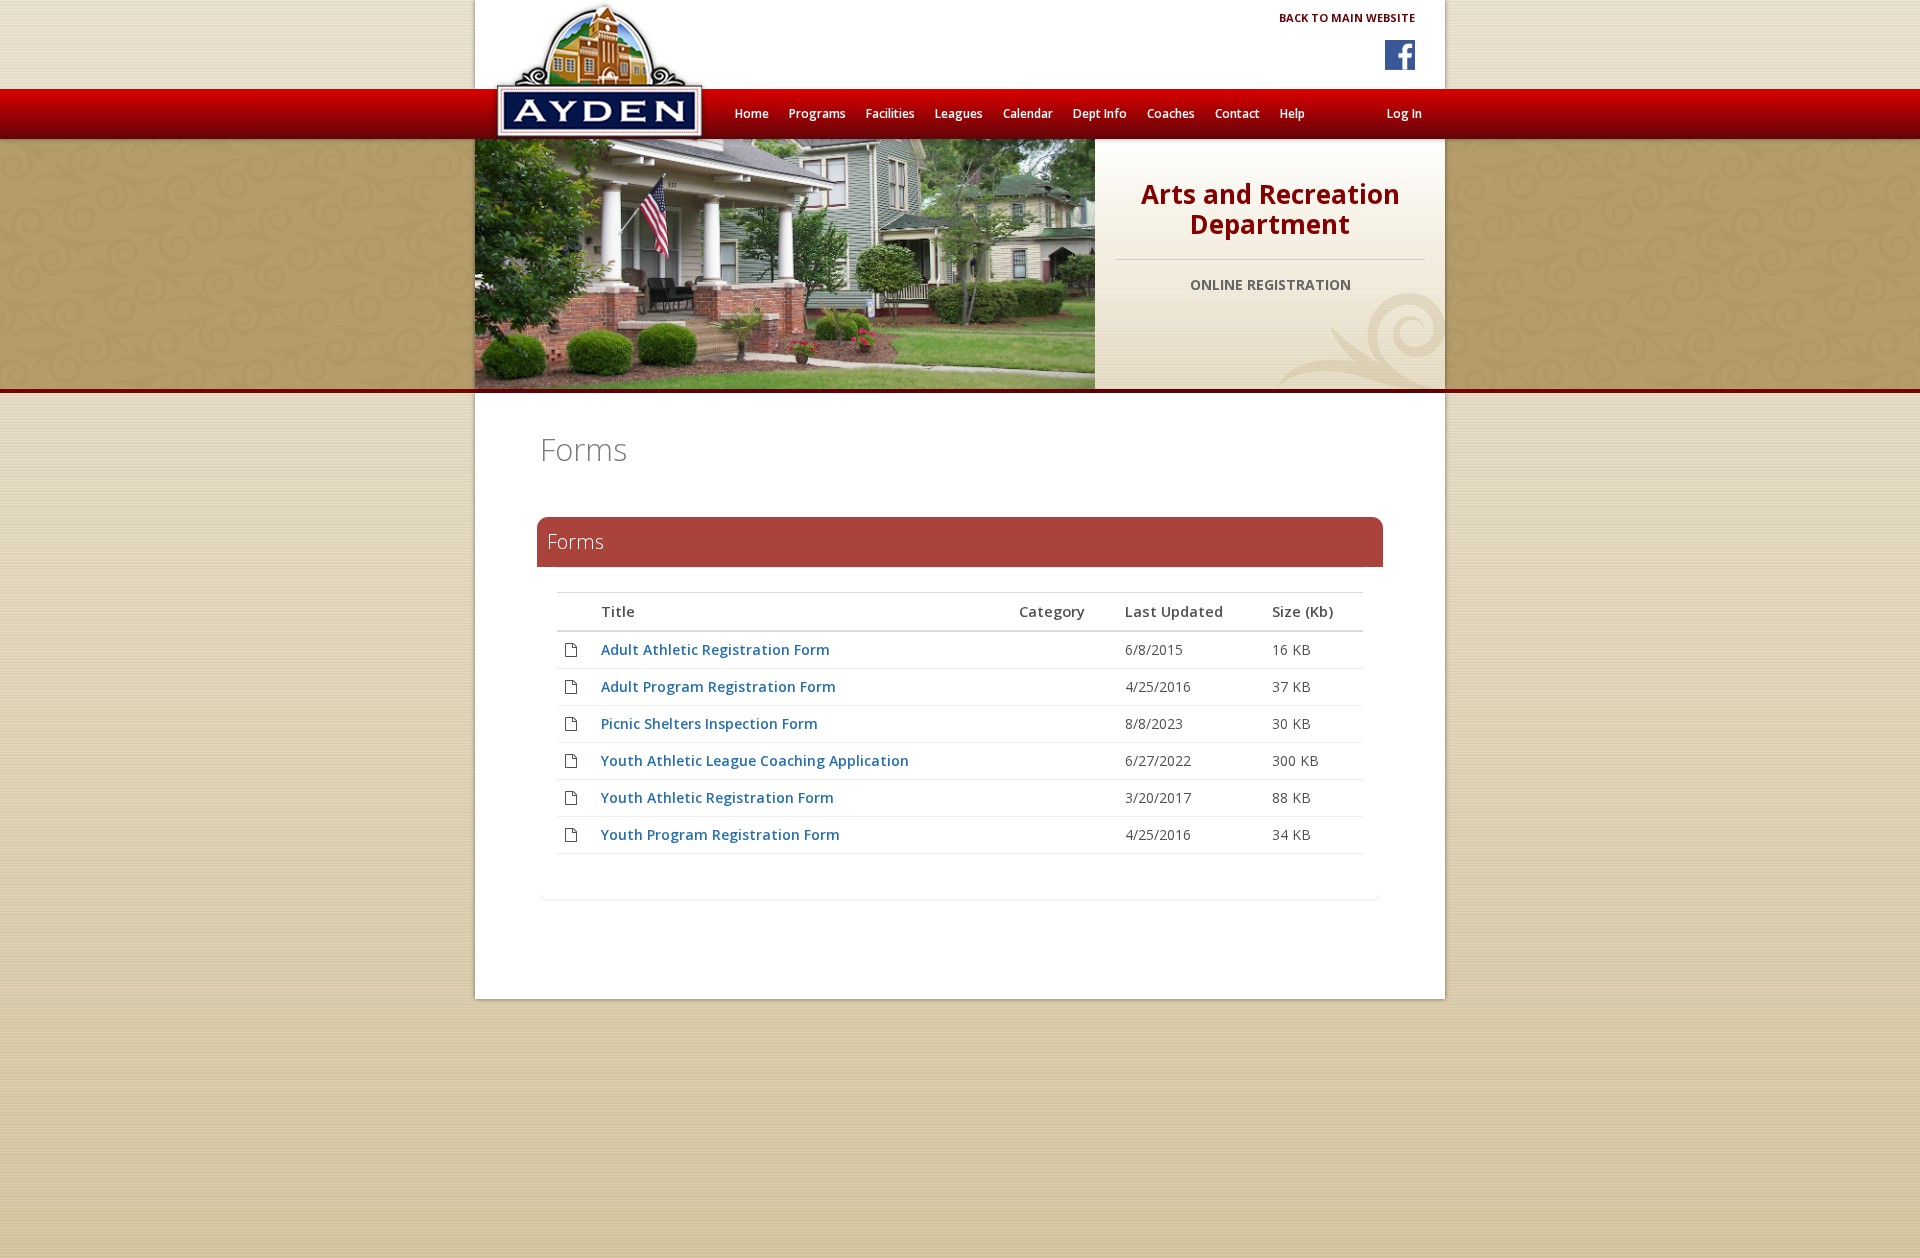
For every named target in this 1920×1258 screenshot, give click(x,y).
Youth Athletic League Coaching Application (755, 760)
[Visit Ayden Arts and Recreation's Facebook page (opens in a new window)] (1400, 55)
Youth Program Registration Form (720, 834)
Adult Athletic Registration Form (715, 649)
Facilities (890, 113)
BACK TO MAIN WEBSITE (1347, 17)
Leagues (959, 113)
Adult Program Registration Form (718, 686)
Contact (1237, 113)
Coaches (1171, 113)
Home (752, 113)
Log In (1404, 113)
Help (1292, 113)
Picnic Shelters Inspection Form (709, 723)
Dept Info (1100, 113)
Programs (817, 113)
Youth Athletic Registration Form (717, 797)
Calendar (1028, 113)
